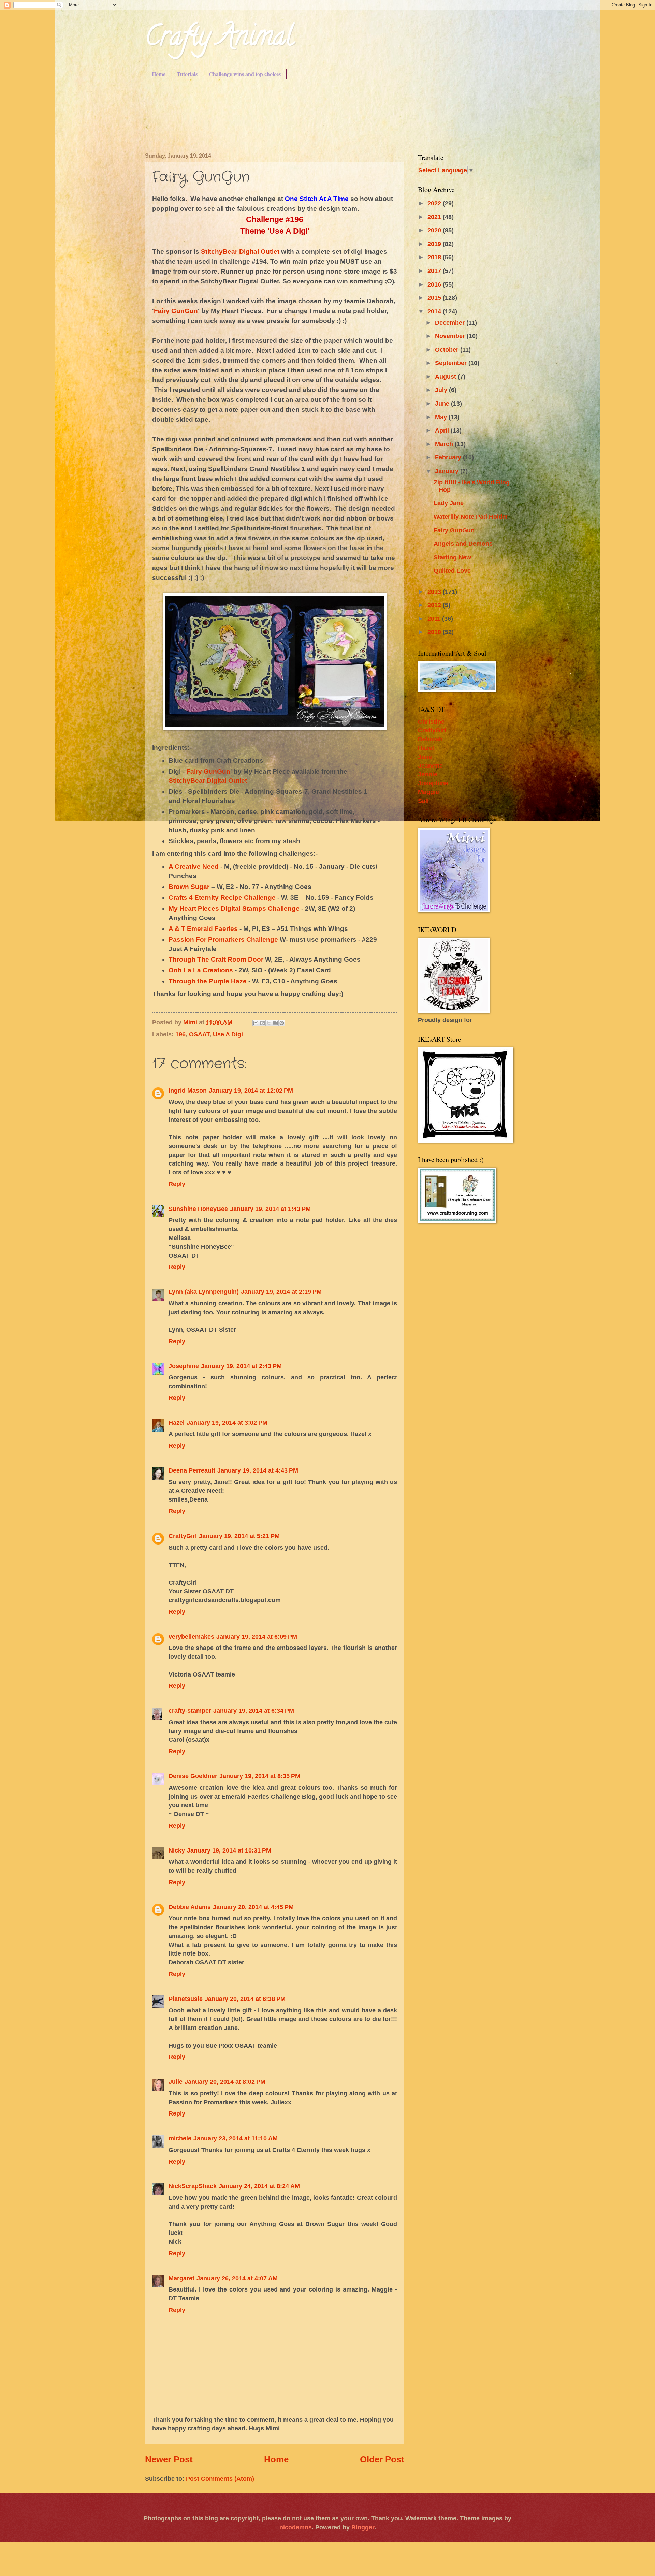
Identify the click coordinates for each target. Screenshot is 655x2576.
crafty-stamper (190, 1710)
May (442, 417)
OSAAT (199, 1034)
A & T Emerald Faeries (203, 929)
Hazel (177, 1423)
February (449, 457)
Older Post (382, 2459)
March (445, 444)
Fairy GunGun (176, 311)
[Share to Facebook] (275, 1023)
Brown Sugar (189, 887)
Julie (176, 2082)
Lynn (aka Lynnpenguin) (204, 1292)
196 (180, 1034)
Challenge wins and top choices (245, 74)
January (448, 471)
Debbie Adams (190, 1907)
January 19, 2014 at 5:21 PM (239, 1536)
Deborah (430, 739)
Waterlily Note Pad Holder (471, 517)
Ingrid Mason (188, 1090)
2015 (435, 298)
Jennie (428, 774)
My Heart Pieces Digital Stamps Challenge (234, 909)
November (451, 336)
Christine (431, 722)
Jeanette (430, 766)
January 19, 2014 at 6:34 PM (254, 1710)
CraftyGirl (183, 1536)
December (451, 323)
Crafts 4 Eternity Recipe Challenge (222, 898)
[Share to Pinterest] (282, 1023)
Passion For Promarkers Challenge (223, 940)
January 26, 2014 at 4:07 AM (237, 2278)
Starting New (452, 557)
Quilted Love (452, 570)
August (446, 376)
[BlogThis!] (262, 1023)
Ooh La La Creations (201, 970)
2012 (435, 605)
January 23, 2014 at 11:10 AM (236, 2138)
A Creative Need (194, 867)
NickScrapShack (193, 2186)
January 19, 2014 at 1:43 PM (270, 1209)
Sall (423, 801)
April (443, 430)
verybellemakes (191, 1636)
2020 (435, 230)
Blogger (363, 2527)
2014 (435, 311)
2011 (435, 619)
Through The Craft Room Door (216, 959)
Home (159, 74)
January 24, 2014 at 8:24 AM (259, 2186)
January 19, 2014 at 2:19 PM (281, 1292)
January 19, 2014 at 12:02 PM (251, 1090)
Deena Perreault (192, 1470)
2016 (435, 284)
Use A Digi (228, 1034)
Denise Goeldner (193, 1776)
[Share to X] (269, 1023)
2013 (435, 592)
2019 (435, 244)
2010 (435, 632)
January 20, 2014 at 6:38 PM (245, 1999)
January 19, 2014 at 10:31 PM (229, 1850)
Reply (177, 1184)
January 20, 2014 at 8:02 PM (225, 2082)
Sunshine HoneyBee (198, 1209)
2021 (435, 217)
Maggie (428, 792)
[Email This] (256, 1023)
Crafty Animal (219, 39)
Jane (425, 757)
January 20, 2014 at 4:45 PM (253, 1907)
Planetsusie (186, 1999)
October (448, 349)
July (442, 390)
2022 (435, 203)
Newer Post (169, 2459)
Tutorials (187, 74)
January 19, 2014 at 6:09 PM (257, 1636)
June (443, 403)
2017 (435, 271)
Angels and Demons (463, 544)
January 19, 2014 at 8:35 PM (260, 1776)
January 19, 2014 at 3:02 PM (227, 1423)
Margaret (181, 2278)
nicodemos (296, 2527)
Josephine (184, 1366)
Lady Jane (449, 503)
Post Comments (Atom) (220, 2479)
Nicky (177, 1850)
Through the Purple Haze (208, 981)
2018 (435, 257)
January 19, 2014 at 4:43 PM (258, 1470)
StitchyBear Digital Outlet (240, 252)
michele (180, 2138)
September (452, 363)
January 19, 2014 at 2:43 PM (241, 1366)
